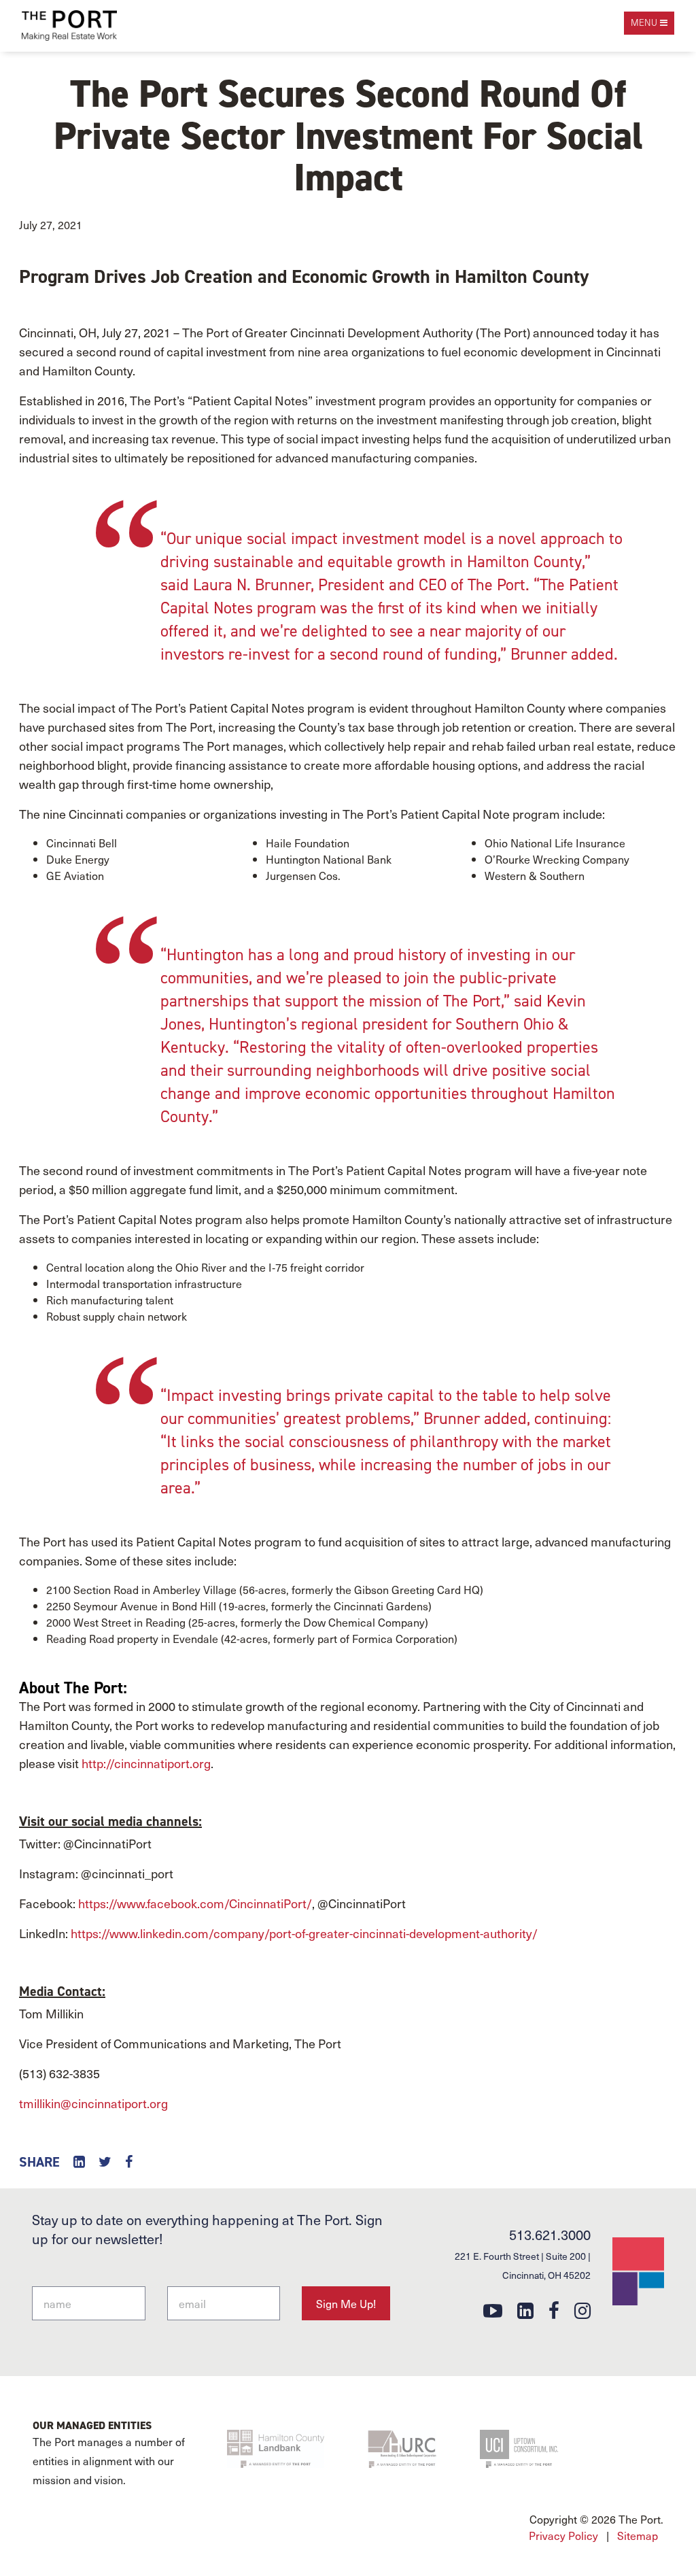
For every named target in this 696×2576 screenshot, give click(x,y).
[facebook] (554, 2310)
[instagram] (582, 2310)
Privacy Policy (563, 2535)
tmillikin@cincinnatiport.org (93, 2103)
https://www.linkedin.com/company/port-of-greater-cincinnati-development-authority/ (304, 1933)
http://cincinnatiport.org (146, 1763)
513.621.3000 (550, 2235)
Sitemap (638, 2535)
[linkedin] (525, 2310)
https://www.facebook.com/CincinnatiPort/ (195, 1903)
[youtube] (493, 2310)
